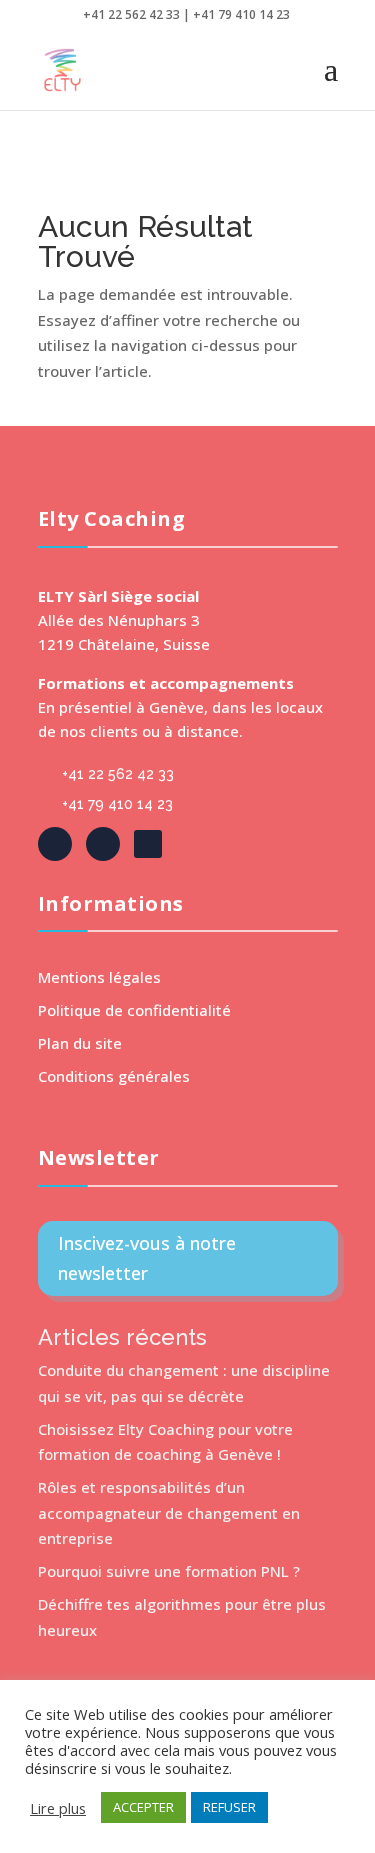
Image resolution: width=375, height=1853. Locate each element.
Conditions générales (114, 1076)
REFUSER (229, 1807)
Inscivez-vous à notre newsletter (147, 1258)
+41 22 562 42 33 (118, 774)
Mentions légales (99, 977)
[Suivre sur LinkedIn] (103, 844)
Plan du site (80, 1043)
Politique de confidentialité (134, 1010)
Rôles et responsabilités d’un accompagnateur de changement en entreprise (169, 1512)
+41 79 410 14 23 (117, 804)
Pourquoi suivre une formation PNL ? (169, 1571)
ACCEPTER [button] (143, 1807)
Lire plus (58, 1808)
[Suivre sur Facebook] (55, 844)
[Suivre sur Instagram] (148, 844)
